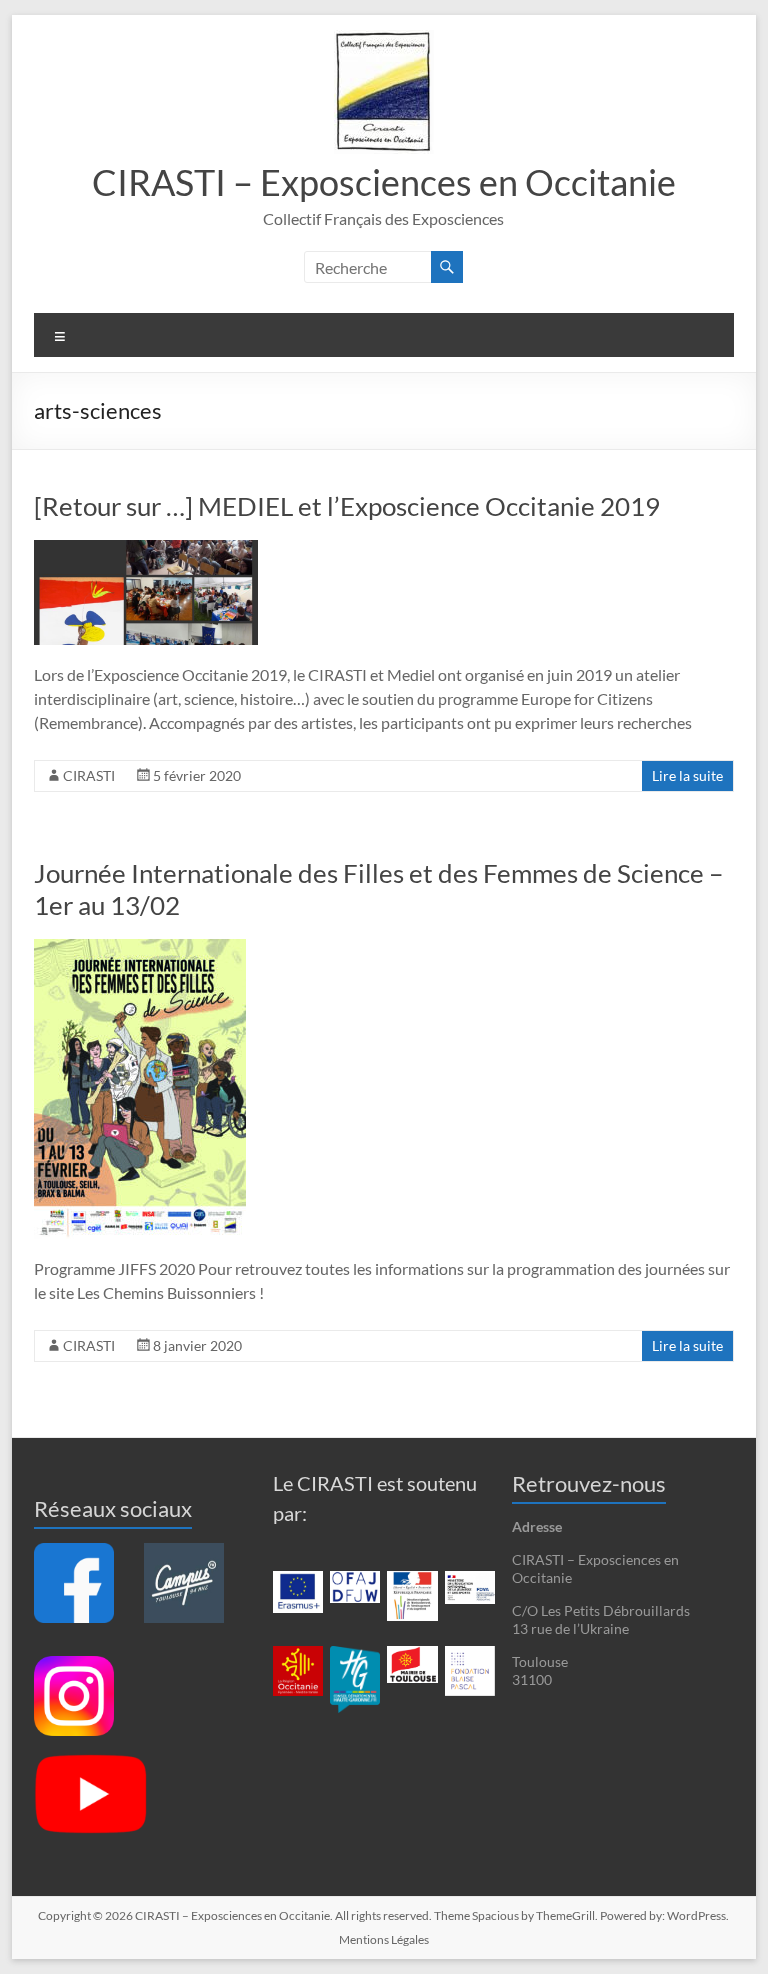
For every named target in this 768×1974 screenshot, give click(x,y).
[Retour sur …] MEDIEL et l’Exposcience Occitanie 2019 (347, 506)
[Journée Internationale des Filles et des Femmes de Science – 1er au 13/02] (140, 948)
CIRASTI (89, 775)
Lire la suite (687, 775)
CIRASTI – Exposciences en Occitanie (384, 182)
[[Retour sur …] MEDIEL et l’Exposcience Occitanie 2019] (146, 549)
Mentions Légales (384, 1939)
